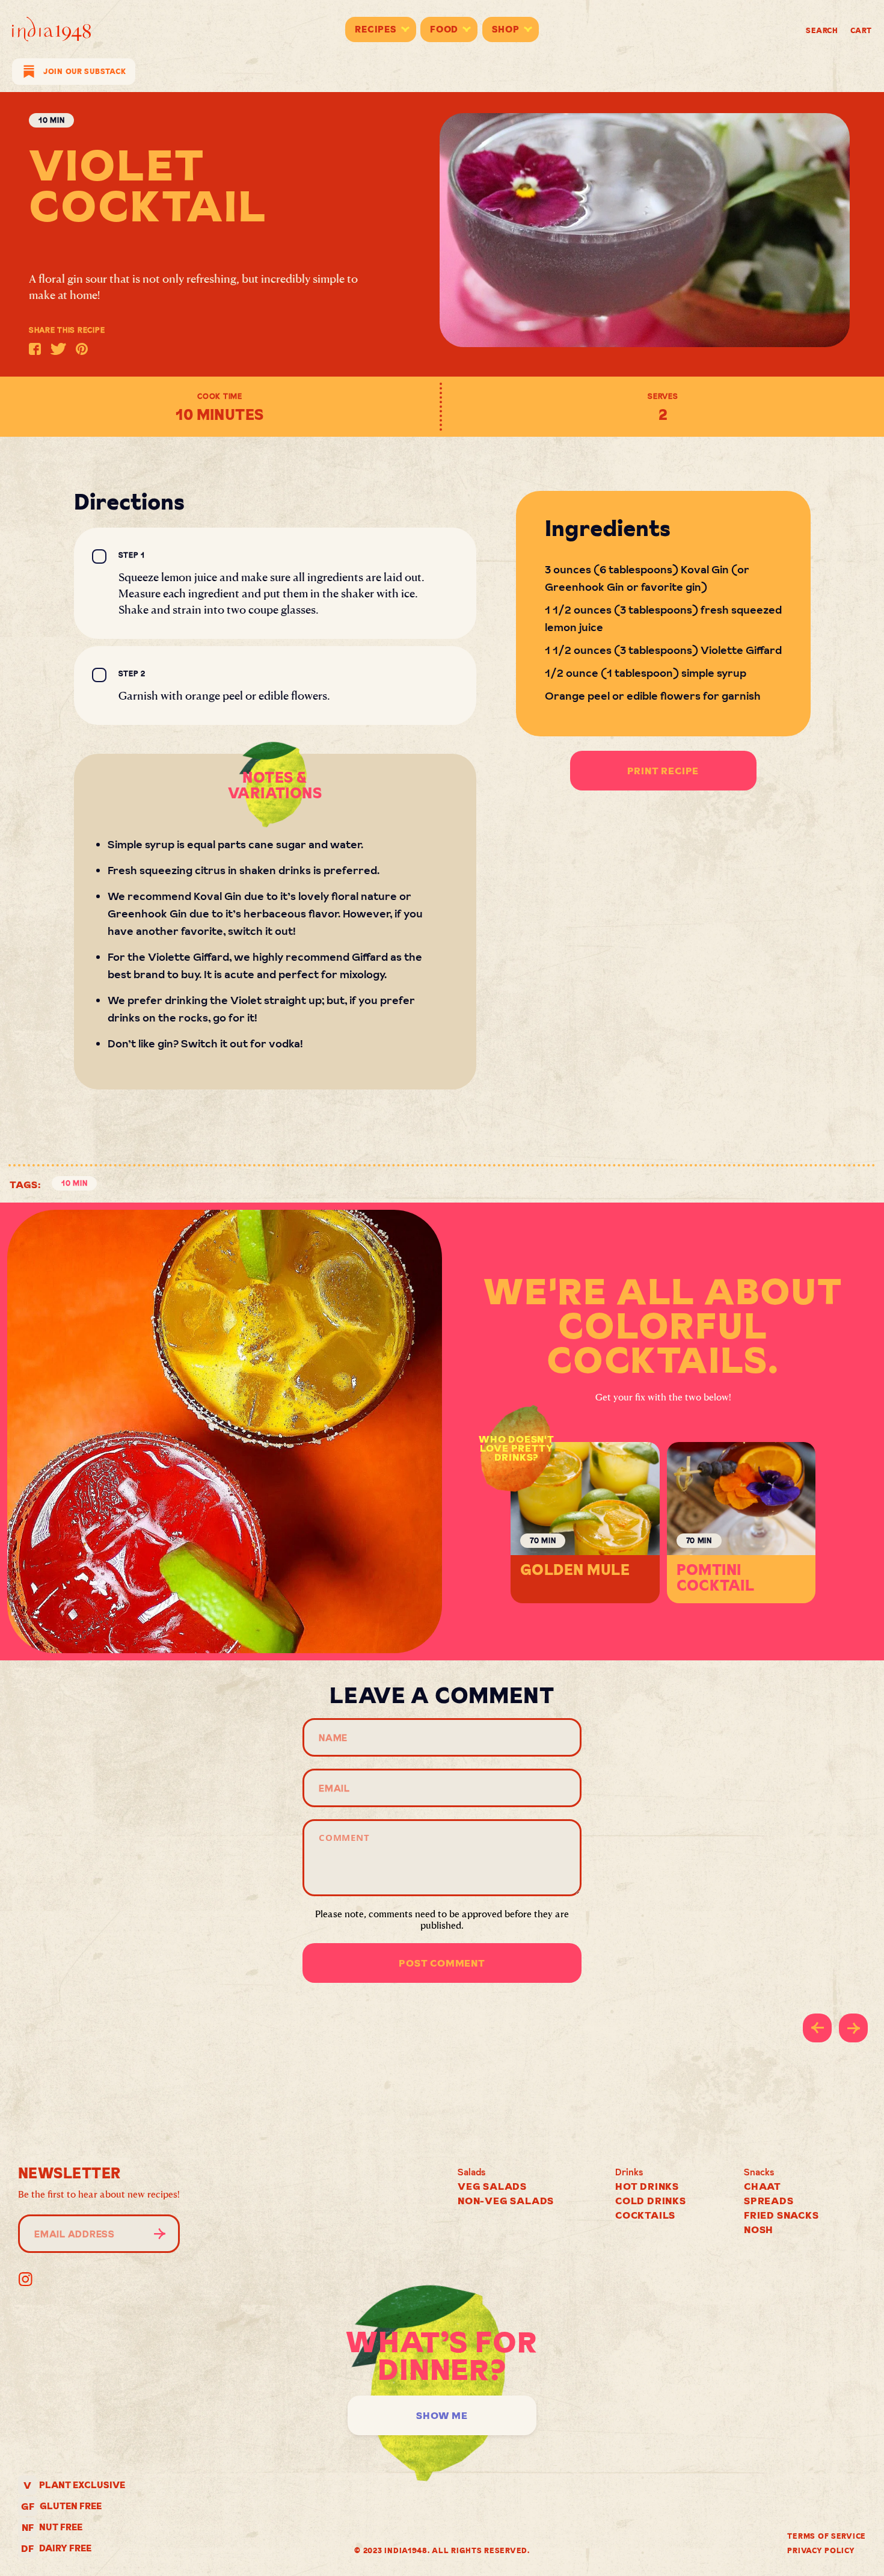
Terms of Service (827, 2536)
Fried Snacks (781, 2215)
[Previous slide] (817, 2028)
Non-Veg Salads (506, 2201)
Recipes (376, 29)
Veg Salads (492, 2186)
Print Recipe (663, 771)
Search (822, 30)
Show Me (442, 2415)
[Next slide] (853, 2028)
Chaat (763, 2186)
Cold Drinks (651, 2201)
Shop (506, 29)
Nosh (759, 2229)
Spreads (769, 2201)
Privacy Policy (821, 2550)
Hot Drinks (647, 2186)
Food (444, 29)
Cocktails (645, 2215)
